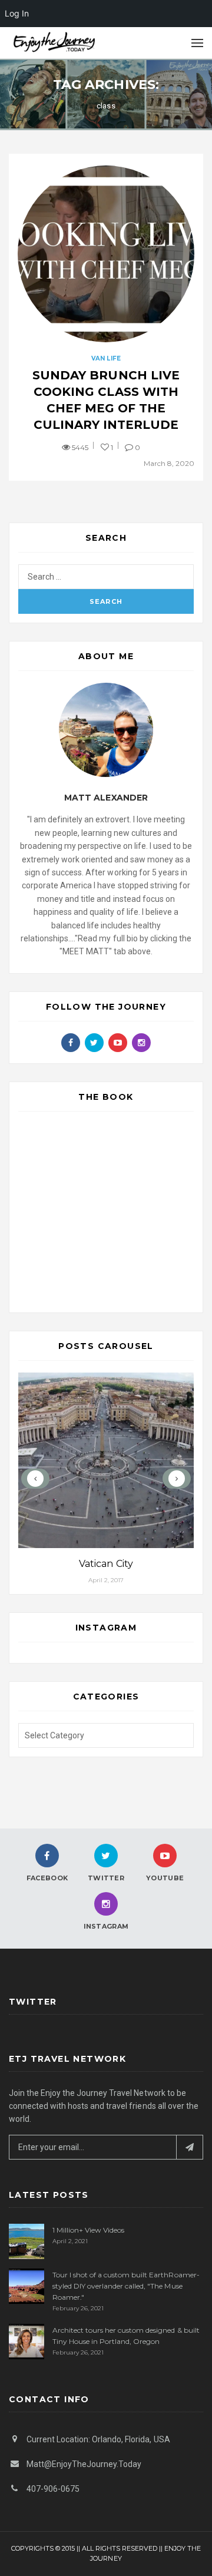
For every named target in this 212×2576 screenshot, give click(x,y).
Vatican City (106, 1564)
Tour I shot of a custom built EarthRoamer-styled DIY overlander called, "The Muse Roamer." (126, 2286)
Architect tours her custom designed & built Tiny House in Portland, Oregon (126, 2336)
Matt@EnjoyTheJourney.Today (84, 2464)
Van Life (106, 358)
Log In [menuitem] (17, 13)
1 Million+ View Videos (88, 2230)
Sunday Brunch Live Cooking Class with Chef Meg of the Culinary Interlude (106, 400)
